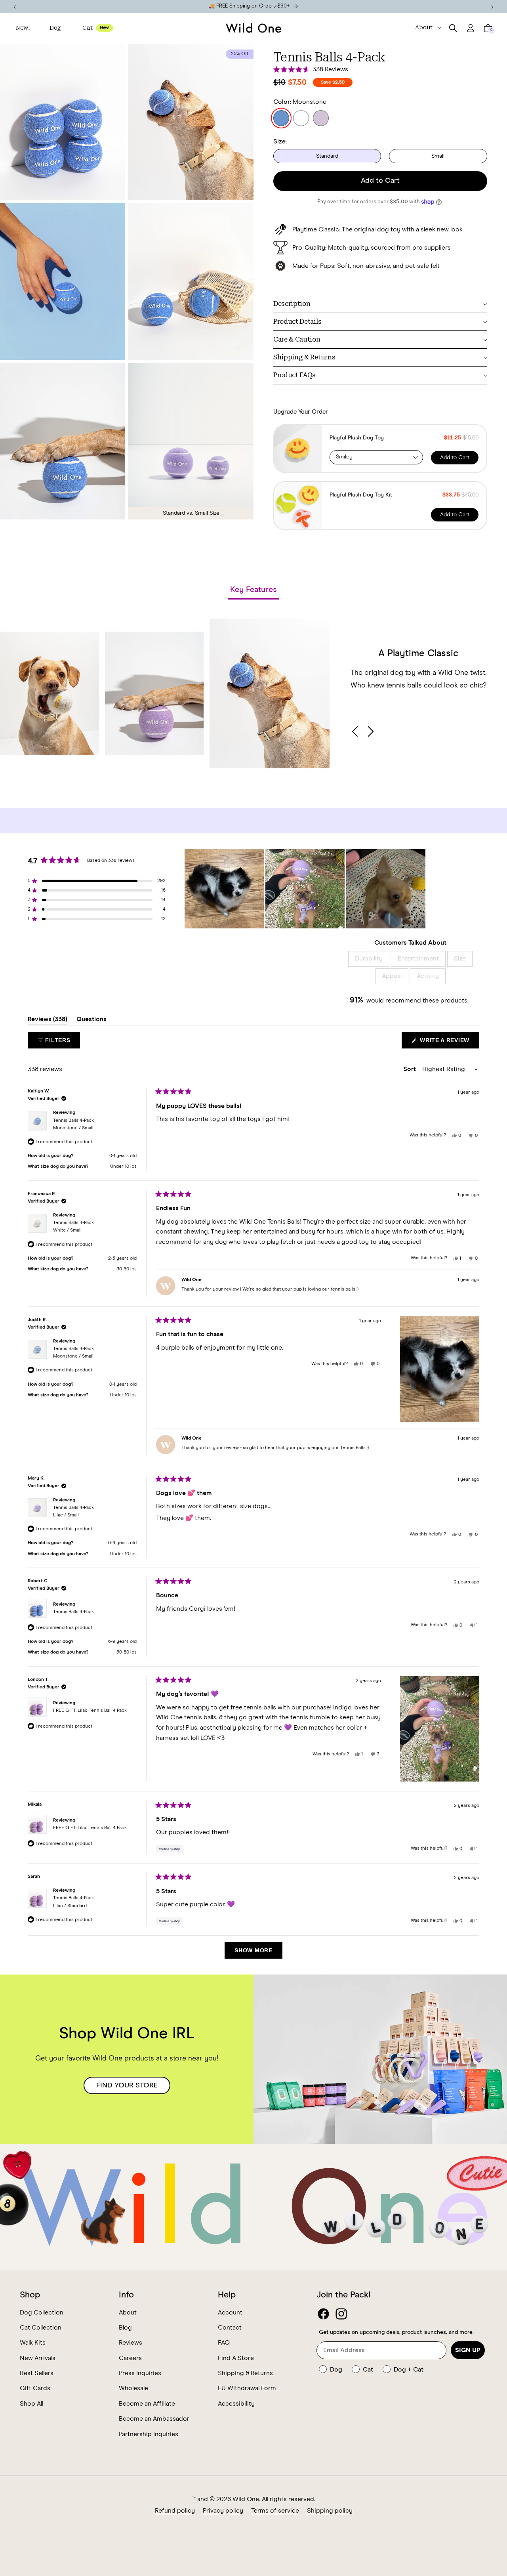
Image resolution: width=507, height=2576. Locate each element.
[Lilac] (321, 118)
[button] (56, 28)
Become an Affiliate (147, 2404)
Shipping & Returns (245, 2373)
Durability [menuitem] (369, 959)
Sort (410, 1069)
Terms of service (275, 2511)
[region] (306, 889)
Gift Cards (35, 2389)
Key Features (253, 590)
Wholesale (133, 2389)
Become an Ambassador (154, 2419)
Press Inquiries (140, 2373)
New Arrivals (38, 2358)
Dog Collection (42, 2312)
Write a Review (449, 1043)
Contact (230, 2328)
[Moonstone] (281, 118)
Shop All (31, 2404)
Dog (55, 28)
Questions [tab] (91, 1021)
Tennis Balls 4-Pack (73, 1124)
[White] (301, 118)
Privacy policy (223, 2511)
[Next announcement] (492, 7)
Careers (130, 2358)
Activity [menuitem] (428, 976)
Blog (125, 2328)
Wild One (246, 2499)
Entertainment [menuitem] (418, 959)
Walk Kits (33, 2343)
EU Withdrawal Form (247, 2389)
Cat (87, 28)
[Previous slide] (356, 731)
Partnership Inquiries (149, 2434)
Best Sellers (37, 2373)
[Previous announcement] (15, 7)
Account (230, 2312)
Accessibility (236, 2404)
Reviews (131, 2343)
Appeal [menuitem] (392, 976)
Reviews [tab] (47, 1021)
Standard (327, 156)
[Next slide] (370, 731)
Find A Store (236, 2358)
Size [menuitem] (460, 959)
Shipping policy (330, 2511)
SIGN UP (468, 2350)
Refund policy (175, 2511)
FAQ (224, 2343)
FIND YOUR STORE (127, 2085)
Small (438, 156)
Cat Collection (41, 2328)
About (128, 2312)
